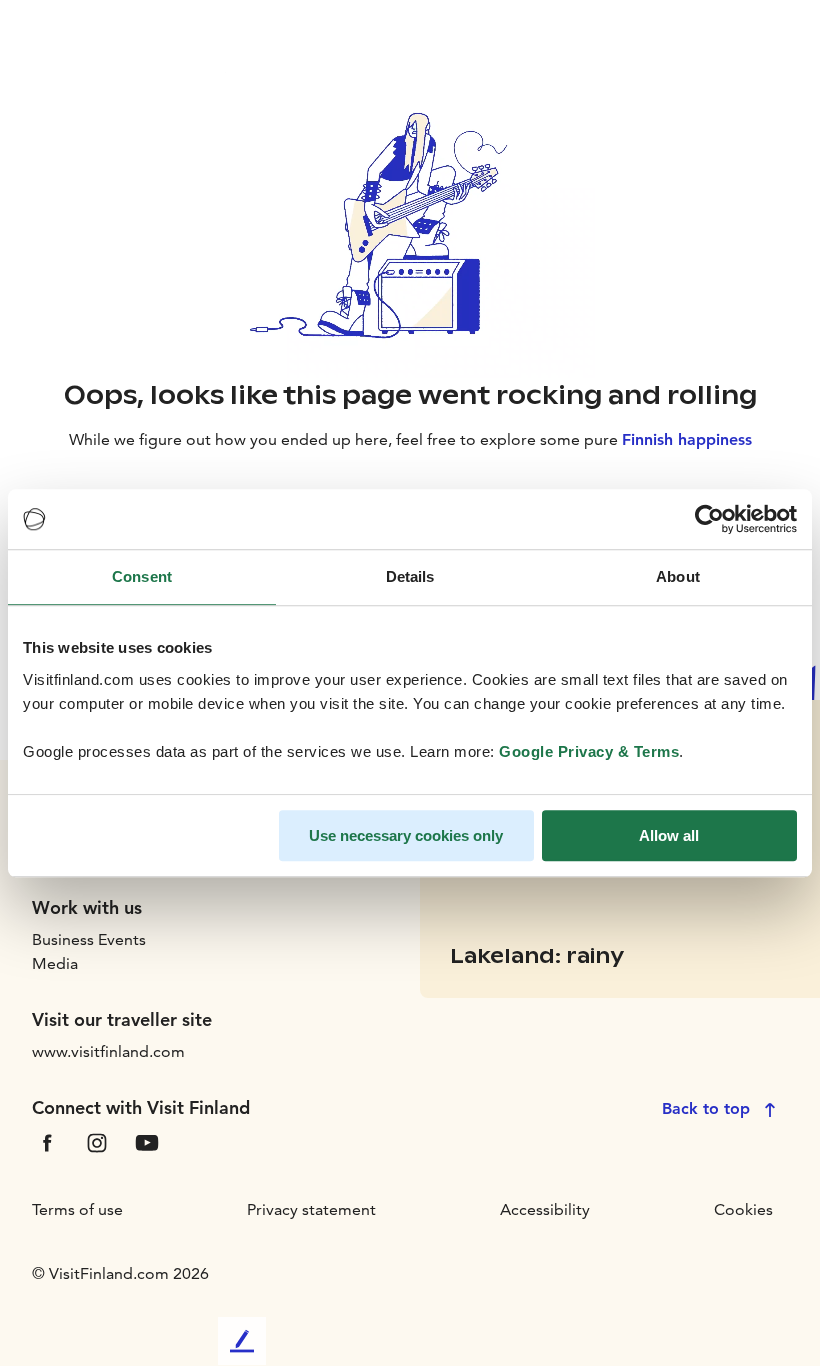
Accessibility (545, 1209)
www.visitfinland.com (108, 1051)
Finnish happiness (687, 439)
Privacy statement (311, 1209)
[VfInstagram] (97, 1141)
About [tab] (678, 576)
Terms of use (77, 1209)
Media (55, 963)
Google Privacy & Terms (589, 751)
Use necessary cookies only (406, 835)
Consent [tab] (142, 576)
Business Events (89, 939)
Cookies (743, 1209)
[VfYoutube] (147, 1141)
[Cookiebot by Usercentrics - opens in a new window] (709, 519)
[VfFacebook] (47, 1141)
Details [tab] (410, 576)
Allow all (669, 835)
